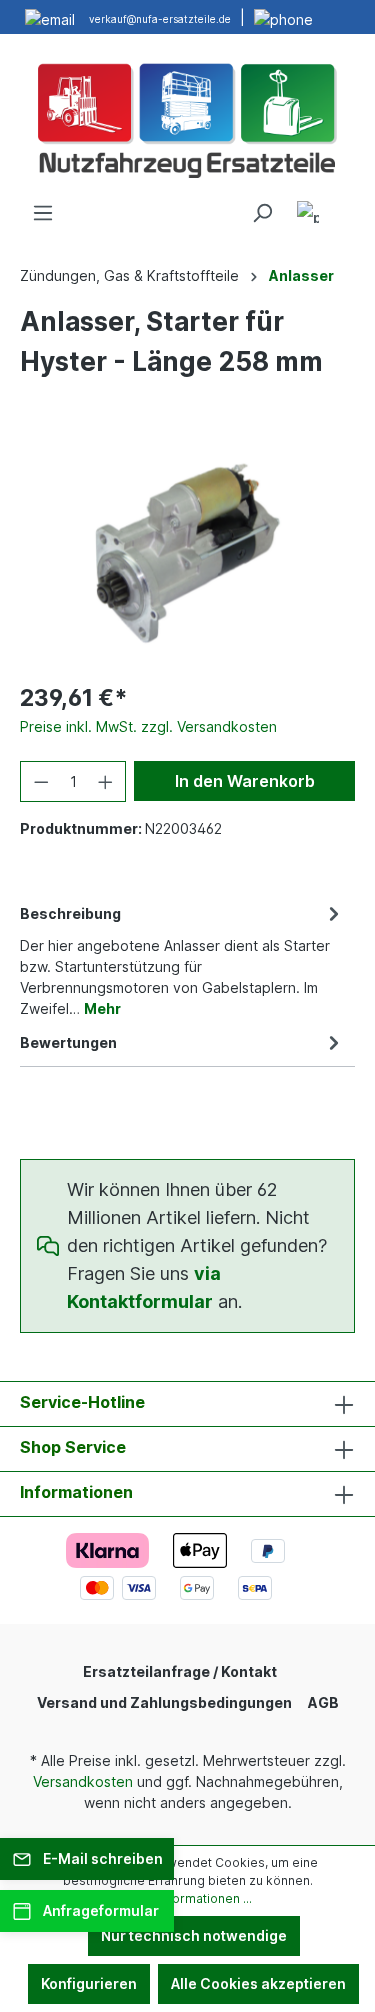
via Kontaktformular (144, 1287)
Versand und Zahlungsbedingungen (164, 1702)
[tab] (182, 959)
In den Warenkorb (245, 781)
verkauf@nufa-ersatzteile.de (160, 19)
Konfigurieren (89, 1983)
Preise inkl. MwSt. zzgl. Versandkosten (148, 726)
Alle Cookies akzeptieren (258, 1983)
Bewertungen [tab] (68, 1042)
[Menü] (43, 213)
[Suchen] (262, 213)
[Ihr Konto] (308, 215)
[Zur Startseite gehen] (187, 118)
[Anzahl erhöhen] (106, 781)
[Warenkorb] (343, 206)
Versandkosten (83, 1781)
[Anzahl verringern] (41, 781)
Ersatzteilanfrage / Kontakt (180, 1671)
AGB (323, 1702)
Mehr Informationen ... (188, 1898)
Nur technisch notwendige (194, 1935)
